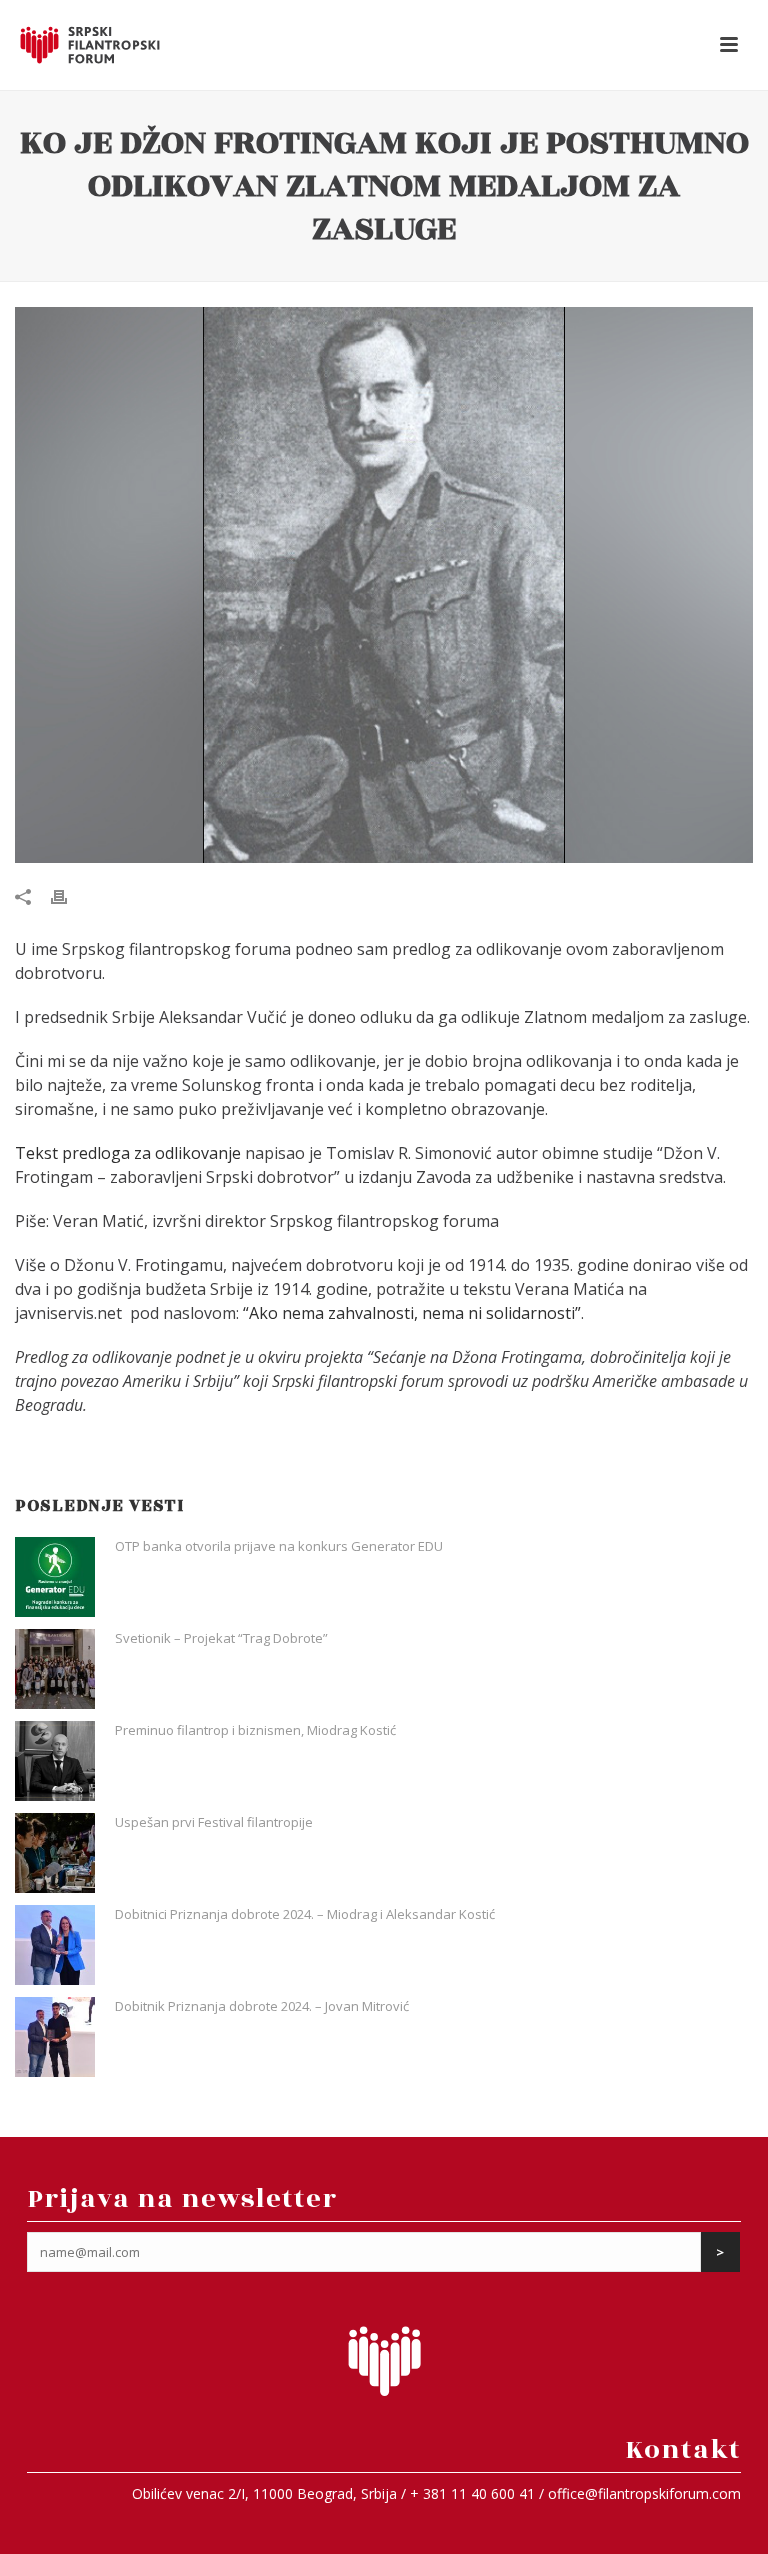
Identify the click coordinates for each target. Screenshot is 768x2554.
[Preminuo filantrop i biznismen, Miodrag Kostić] (55, 1761)
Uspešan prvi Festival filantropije (214, 1822)
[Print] (69, 895)
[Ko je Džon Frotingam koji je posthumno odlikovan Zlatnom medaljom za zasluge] (384, 585)
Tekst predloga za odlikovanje (130, 1153)
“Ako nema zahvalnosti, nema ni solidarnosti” (412, 1313)
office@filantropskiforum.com (644, 2493)
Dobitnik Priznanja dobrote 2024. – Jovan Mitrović (262, 2006)
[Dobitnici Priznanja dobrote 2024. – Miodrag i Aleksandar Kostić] (55, 1945)
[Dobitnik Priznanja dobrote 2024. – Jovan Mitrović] (55, 2037)
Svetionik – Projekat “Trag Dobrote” (221, 1638)
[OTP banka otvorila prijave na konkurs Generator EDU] (55, 1577)
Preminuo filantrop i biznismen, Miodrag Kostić (255, 1730)
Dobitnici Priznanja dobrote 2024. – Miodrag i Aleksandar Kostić (305, 1914)
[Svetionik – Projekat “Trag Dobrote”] (55, 1669)
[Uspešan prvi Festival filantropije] (55, 1853)
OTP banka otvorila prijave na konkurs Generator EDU (279, 1546)
